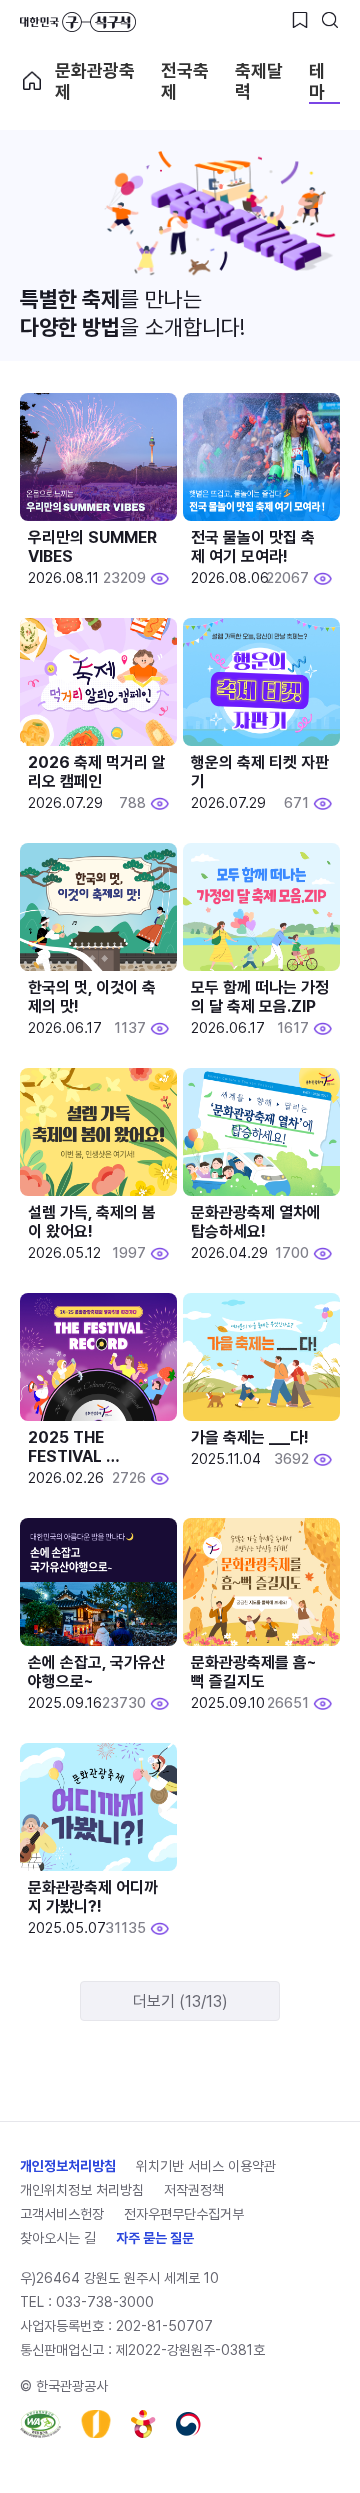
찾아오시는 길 (58, 2238)
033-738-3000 (105, 2302)
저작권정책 (194, 2190)
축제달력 (259, 81)
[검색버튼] (330, 20)
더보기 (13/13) (180, 2001)
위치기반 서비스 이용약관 (206, 2166)
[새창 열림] (40, 2424)
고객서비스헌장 (62, 2214)
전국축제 (185, 81)
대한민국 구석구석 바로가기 (78, 22)
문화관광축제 (95, 81)
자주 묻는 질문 (155, 2238)
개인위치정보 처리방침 (82, 2190)
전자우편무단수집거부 (184, 2214)
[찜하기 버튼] (300, 20)
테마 (317, 81)
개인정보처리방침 (68, 2166)
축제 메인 (32, 81)
